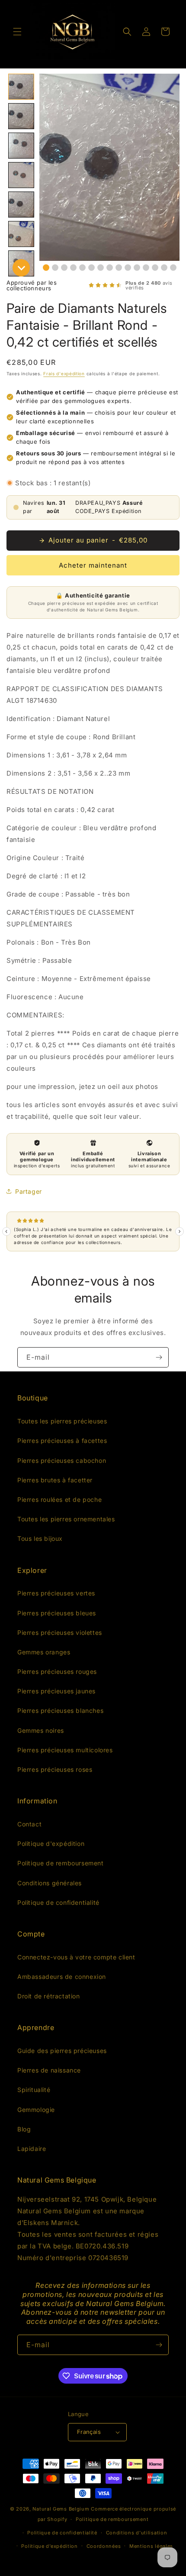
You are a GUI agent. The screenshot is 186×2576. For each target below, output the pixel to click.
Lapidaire (32, 2149)
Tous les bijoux (40, 1538)
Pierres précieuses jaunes (56, 1691)
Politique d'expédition (51, 1843)
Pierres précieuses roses (55, 1769)
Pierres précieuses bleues (57, 1613)
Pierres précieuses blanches (60, 1710)
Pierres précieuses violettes (60, 1632)
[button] (17, 32)
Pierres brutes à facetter (55, 1480)
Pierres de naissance (49, 2070)
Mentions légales (151, 2546)
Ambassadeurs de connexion (62, 1977)
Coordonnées (104, 2546)
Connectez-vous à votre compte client (76, 1957)
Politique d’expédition (49, 2546)
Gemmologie (36, 2110)
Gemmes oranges (44, 1652)
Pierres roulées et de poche (59, 1499)
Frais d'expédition (64, 374)
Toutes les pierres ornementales (66, 1519)
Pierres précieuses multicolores (65, 1750)
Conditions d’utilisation (137, 2533)
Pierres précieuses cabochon (62, 1460)
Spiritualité (34, 2090)
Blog (24, 2129)
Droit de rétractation (49, 1996)
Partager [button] (29, 1191)
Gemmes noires (41, 1730)
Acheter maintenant (93, 565)
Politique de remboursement (61, 1863)
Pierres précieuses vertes (56, 1593)
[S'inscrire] (159, 1357)
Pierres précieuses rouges (57, 1671)
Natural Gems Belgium (61, 2509)
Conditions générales (50, 1883)
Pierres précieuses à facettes (62, 1441)
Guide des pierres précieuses (62, 2051)
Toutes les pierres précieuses (62, 1421)
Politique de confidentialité (58, 1902)
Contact (29, 1824)
